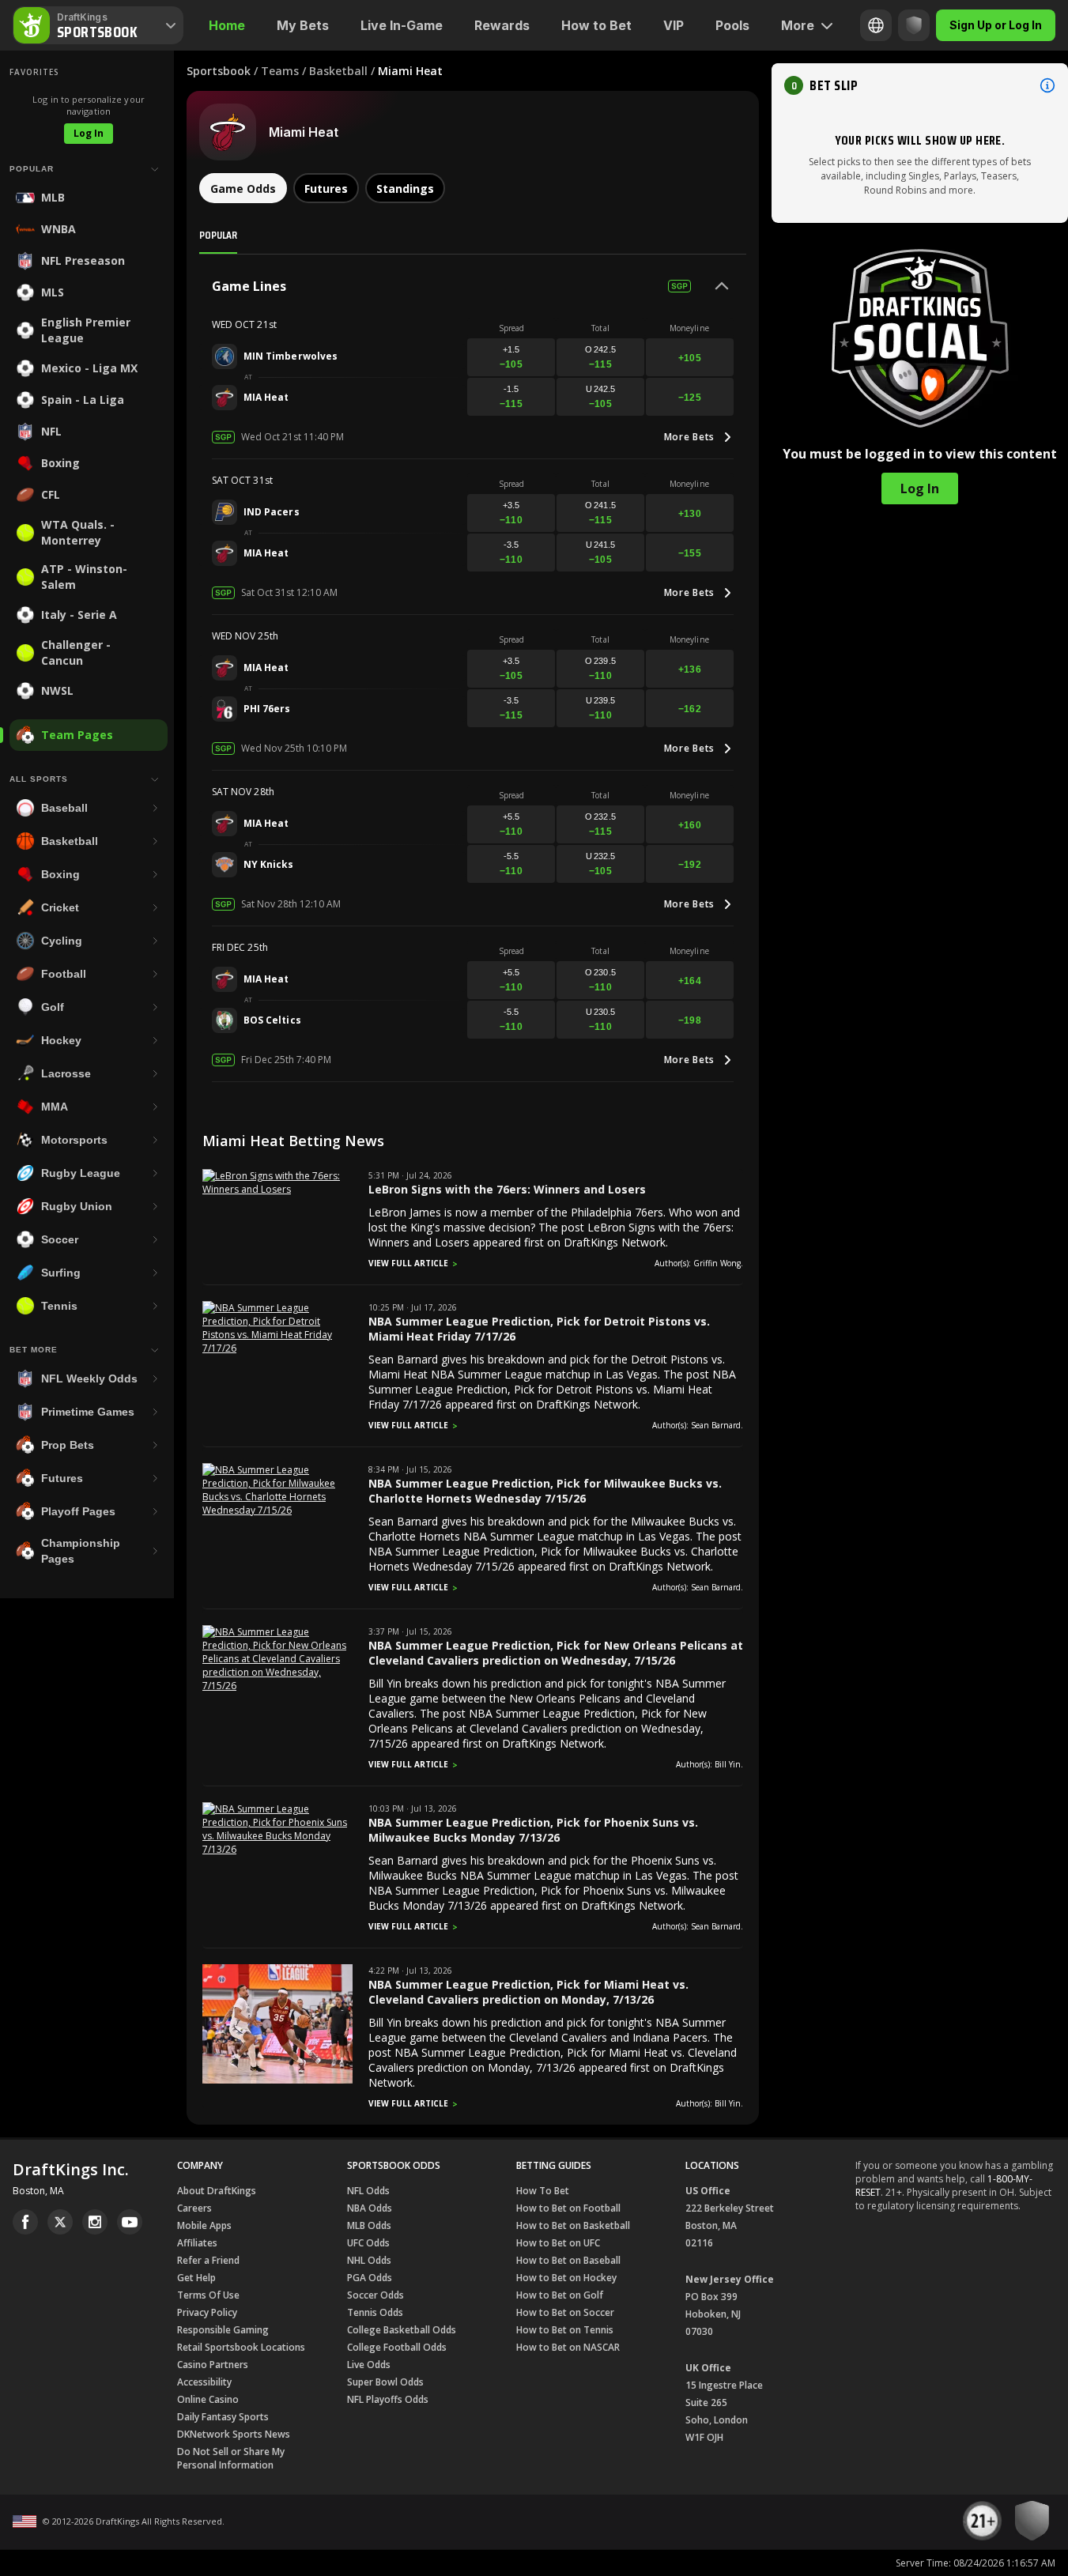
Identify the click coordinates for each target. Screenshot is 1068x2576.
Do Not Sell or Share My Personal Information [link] (231, 2458)
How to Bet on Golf (560, 2295)
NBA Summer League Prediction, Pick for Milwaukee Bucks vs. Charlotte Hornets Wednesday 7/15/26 (545, 1491)
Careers (194, 2208)
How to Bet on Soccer (565, 2312)
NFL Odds (368, 2191)
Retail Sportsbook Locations (241, 2347)
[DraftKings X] (60, 2222)
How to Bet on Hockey (566, 2278)
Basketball (338, 71)
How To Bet (543, 2191)
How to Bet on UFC (558, 2243)
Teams (280, 71)
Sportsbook (219, 71)
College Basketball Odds (402, 2330)
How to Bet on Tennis (565, 2330)
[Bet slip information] (1047, 85)
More (798, 25)
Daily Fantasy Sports (223, 2417)
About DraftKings (217, 2191)
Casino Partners (213, 2365)
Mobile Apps (204, 2225)
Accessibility (204, 2382)
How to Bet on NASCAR (568, 2347)
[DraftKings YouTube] (130, 2222)
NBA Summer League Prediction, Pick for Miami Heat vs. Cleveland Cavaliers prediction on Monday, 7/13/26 (528, 1992)
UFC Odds (368, 2243)
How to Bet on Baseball (568, 2260)
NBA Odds (370, 2208)
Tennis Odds (375, 2312)
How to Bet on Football (568, 2208)
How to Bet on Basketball (573, 2225)
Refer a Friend (208, 2260)
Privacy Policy (207, 2312)
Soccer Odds (375, 2295)
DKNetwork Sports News (234, 2434)
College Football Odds (397, 2347)
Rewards (502, 25)
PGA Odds (370, 2278)
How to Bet (596, 25)
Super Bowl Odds (385, 2382)
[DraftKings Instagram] (95, 2222)
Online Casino (208, 2399)
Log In (89, 133)
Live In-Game (402, 25)
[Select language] (876, 25)
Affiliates (197, 2243)
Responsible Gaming (223, 2330)
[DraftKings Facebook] (25, 2222)
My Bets (303, 25)
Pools (732, 25)
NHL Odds (369, 2260)
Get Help (196, 2278)
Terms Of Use (208, 2295)
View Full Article (408, 1263)
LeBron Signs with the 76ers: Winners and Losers (507, 1189)
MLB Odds (369, 2225)
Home (227, 25)
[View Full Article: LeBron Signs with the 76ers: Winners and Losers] (277, 1189)
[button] (920, 85)
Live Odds (369, 2365)
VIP (674, 25)
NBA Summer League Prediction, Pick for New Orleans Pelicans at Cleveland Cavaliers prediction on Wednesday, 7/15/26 (556, 1653)
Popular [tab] (218, 235)
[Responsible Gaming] (914, 25)
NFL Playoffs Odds (388, 2399)
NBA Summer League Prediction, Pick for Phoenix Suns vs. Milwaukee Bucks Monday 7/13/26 (533, 1830)
